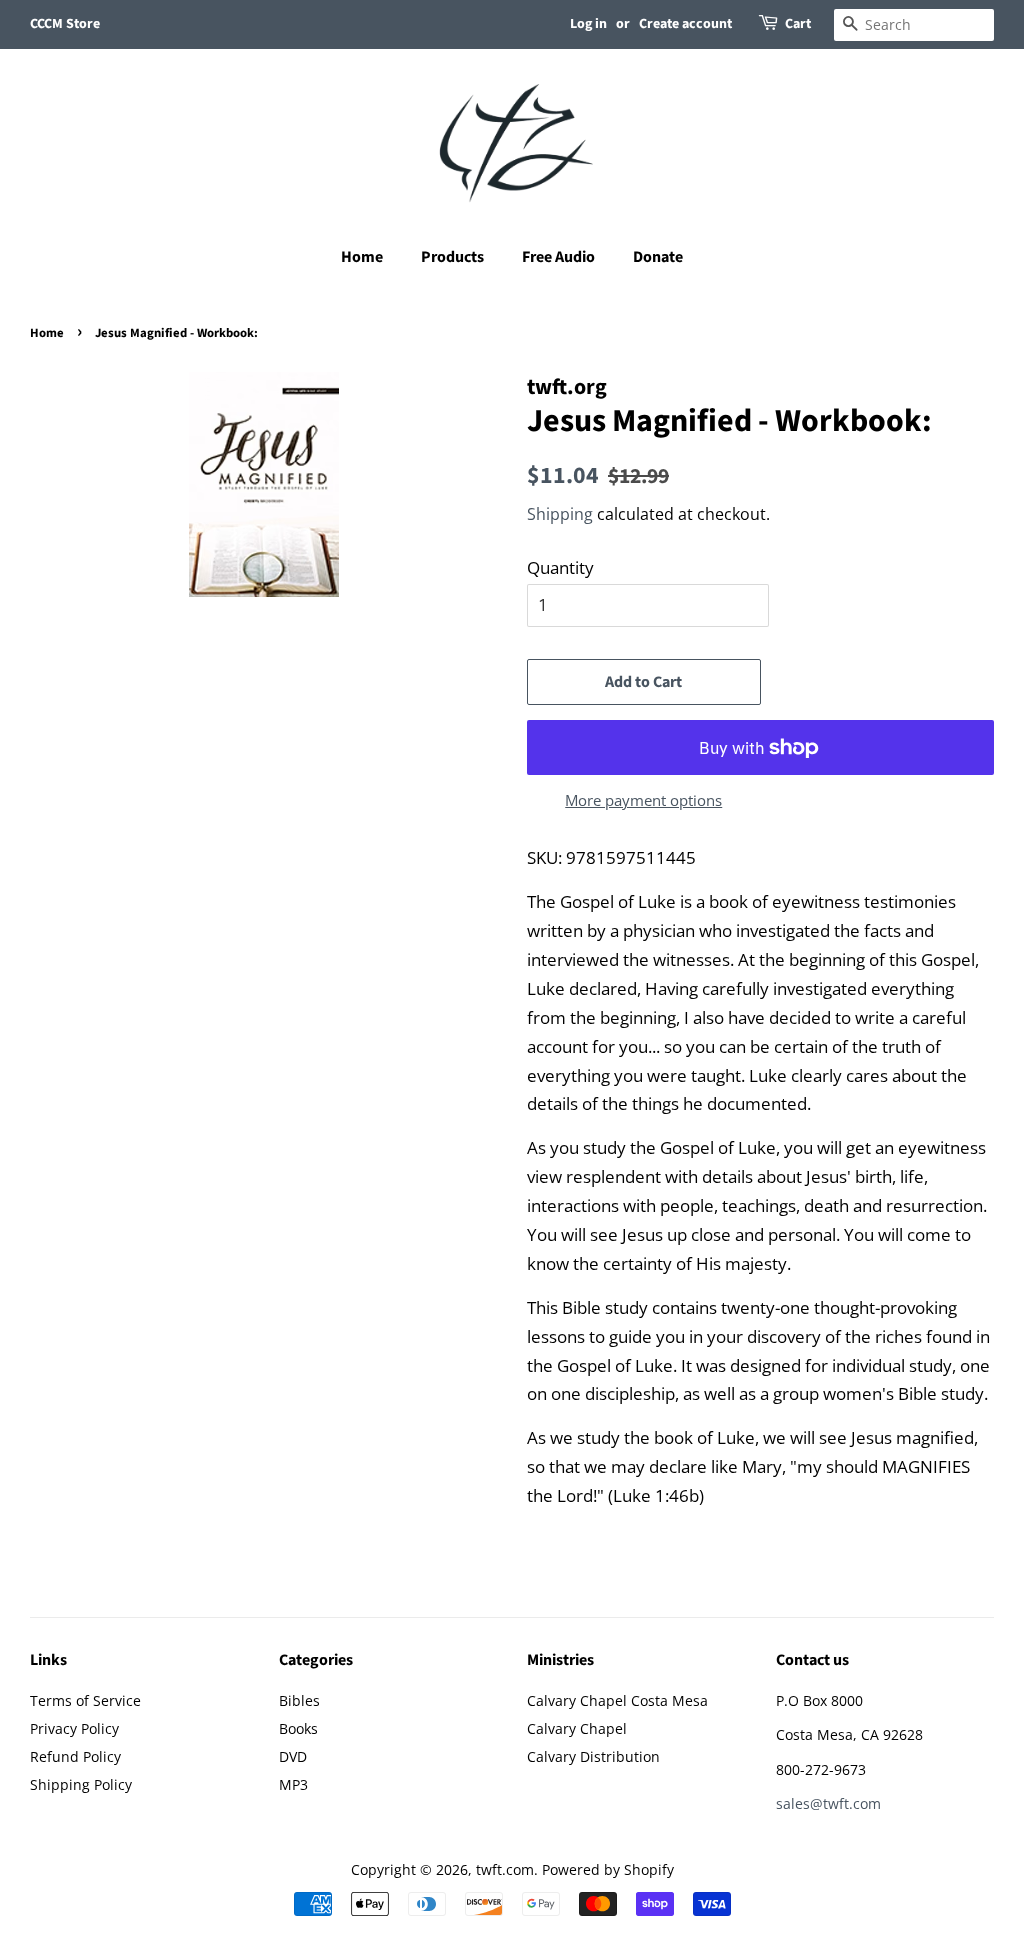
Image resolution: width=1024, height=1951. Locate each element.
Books (298, 1728)
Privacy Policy (74, 1728)
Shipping (560, 514)
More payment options (643, 800)
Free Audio (558, 257)
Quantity (560, 567)
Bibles (299, 1700)
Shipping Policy (81, 1784)
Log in (588, 24)
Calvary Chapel (577, 1728)
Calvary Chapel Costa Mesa (617, 1700)
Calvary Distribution (593, 1756)
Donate (658, 257)
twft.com (505, 1869)
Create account (685, 24)
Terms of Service (85, 1700)
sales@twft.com (828, 1803)
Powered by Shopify (608, 1869)
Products (452, 257)
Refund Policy (75, 1756)
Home (362, 257)
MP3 (293, 1784)
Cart (798, 24)
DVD (293, 1756)
